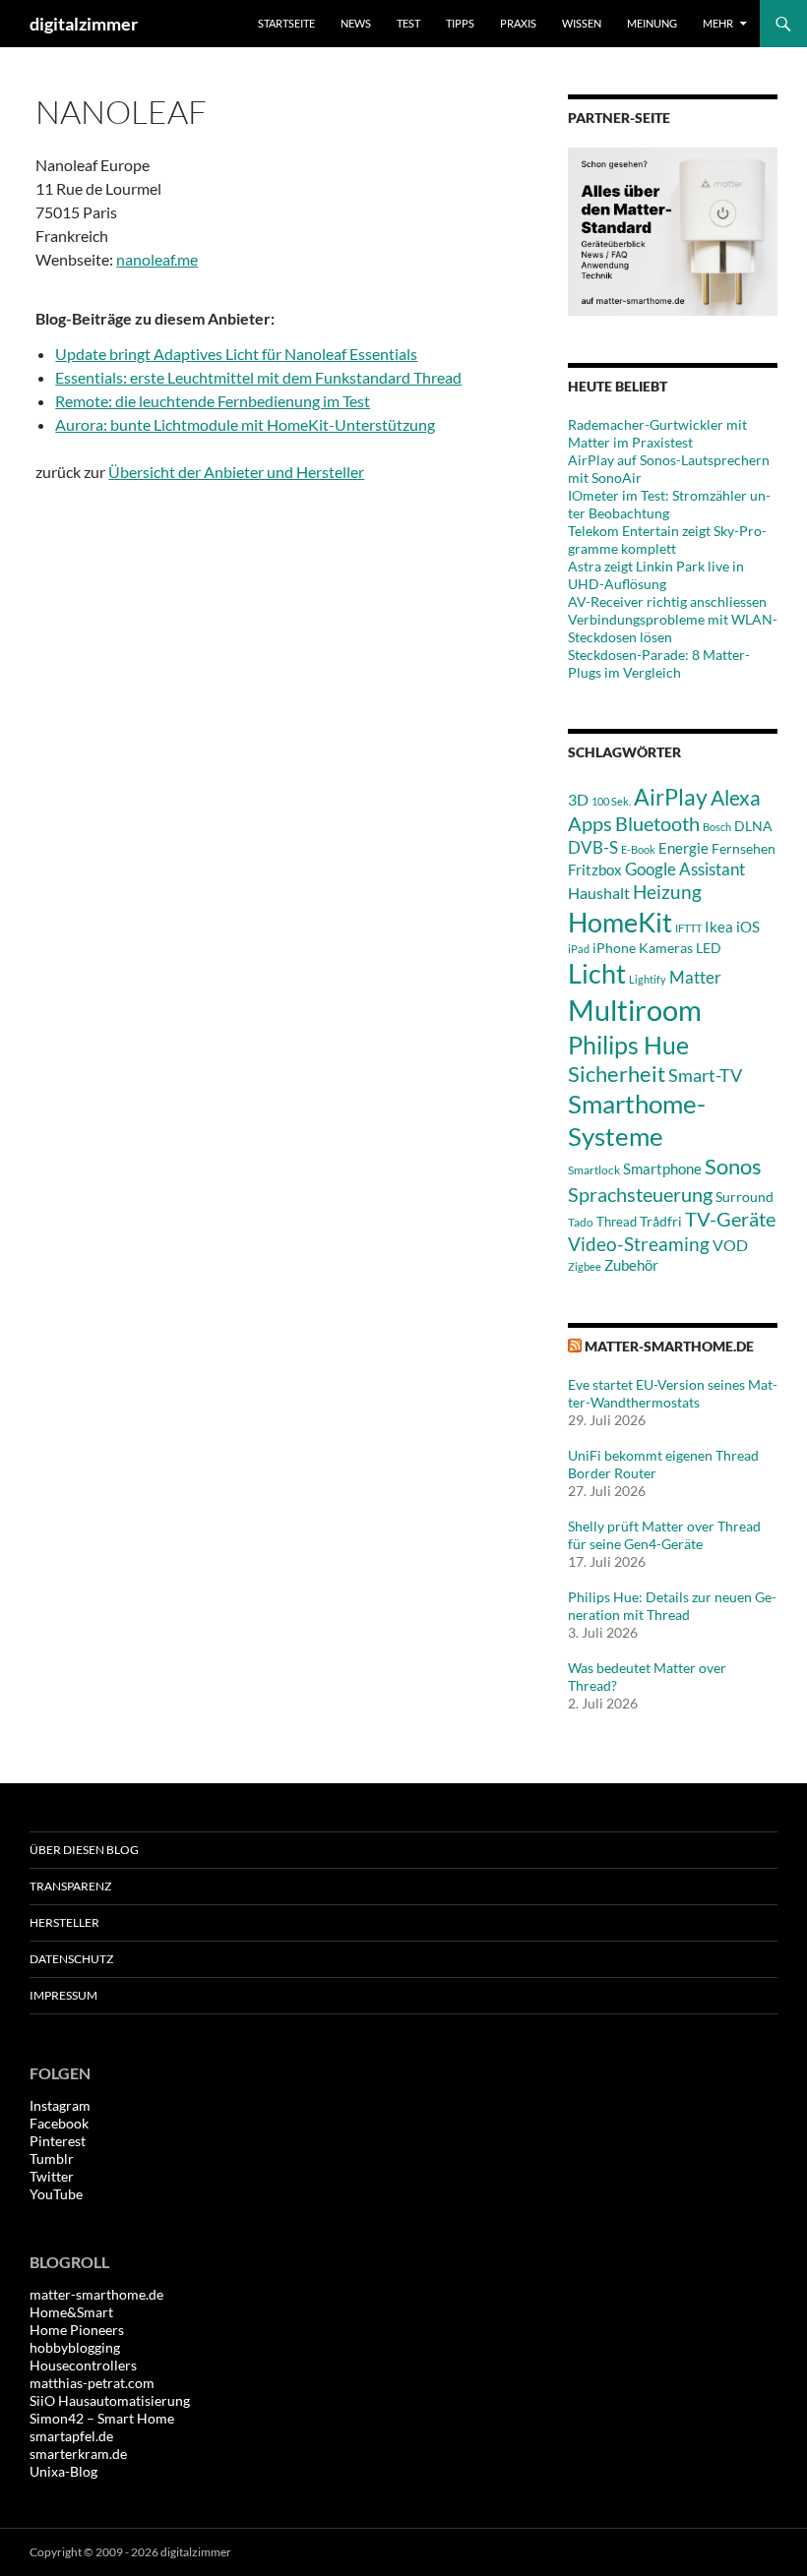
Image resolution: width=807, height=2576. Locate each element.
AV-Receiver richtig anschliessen (667, 601)
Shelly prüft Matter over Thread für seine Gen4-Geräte (664, 1535)
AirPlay (671, 797)
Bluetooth (657, 823)
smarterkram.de (78, 2454)
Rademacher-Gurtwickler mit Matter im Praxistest (657, 433)
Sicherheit (617, 1074)
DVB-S (593, 847)
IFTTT (688, 928)
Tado (581, 1222)
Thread (617, 1222)
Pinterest (58, 2141)
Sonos (733, 1166)
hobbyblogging (75, 2347)
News (356, 23)
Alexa (736, 798)
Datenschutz (71, 1959)
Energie (683, 848)
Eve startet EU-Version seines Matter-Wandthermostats (673, 1393)
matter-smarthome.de (669, 1346)
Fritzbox (595, 869)
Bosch (717, 827)
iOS (748, 927)
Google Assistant (685, 869)
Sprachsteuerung (640, 1194)
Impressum (63, 1995)
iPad (579, 949)
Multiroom (635, 1010)
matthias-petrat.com (92, 2383)
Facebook (59, 2123)
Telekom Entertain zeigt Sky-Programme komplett (667, 539)
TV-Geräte (730, 1219)
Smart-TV (705, 1075)
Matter (695, 977)
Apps (590, 823)
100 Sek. (611, 801)
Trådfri (661, 1222)
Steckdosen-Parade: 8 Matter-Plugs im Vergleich (659, 663)
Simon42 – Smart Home (102, 2418)
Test (408, 23)
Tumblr (52, 2158)
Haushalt (599, 893)
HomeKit (620, 922)
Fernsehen (744, 848)
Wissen (582, 23)
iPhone (614, 948)
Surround (745, 1197)
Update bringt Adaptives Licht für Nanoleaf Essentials (236, 354)
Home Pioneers (77, 2330)
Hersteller (64, 1922)
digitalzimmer (84, 24)
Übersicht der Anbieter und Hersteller (236, 472)
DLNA (753, 826)
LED (709, 948)
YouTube (56, 2194)
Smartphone (662, 1168)
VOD (730, 1245)
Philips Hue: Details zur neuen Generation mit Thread (672, 1606)
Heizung (667, 892)
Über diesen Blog (84, 1850)
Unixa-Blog (63, 2471)
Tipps (460, 23)
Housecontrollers (83, 2365)
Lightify (648, 979)
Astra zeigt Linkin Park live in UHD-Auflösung (656, 575)
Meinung (652, 23)
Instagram (60, 2105)
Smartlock (594, 1170)
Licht (597, 973)
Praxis (518, 23)
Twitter (52, 2176)
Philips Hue (628, 1045)
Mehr (718, 23)
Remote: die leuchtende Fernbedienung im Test (213, 401)
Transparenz (70, 1886)
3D (578, 799)
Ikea (719, 927)
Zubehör (631, 1265)
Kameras (666, 948)
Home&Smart (71, 2312)
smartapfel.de (71, 2436)
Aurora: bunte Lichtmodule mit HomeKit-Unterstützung (245, 424)
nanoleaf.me (157, 259)
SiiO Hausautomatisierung (110, 2400)
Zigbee (585, 1266)
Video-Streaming (639, 1244)
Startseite (286, 23)
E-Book (638, 849)
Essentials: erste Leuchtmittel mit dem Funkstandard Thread (258, 377)
